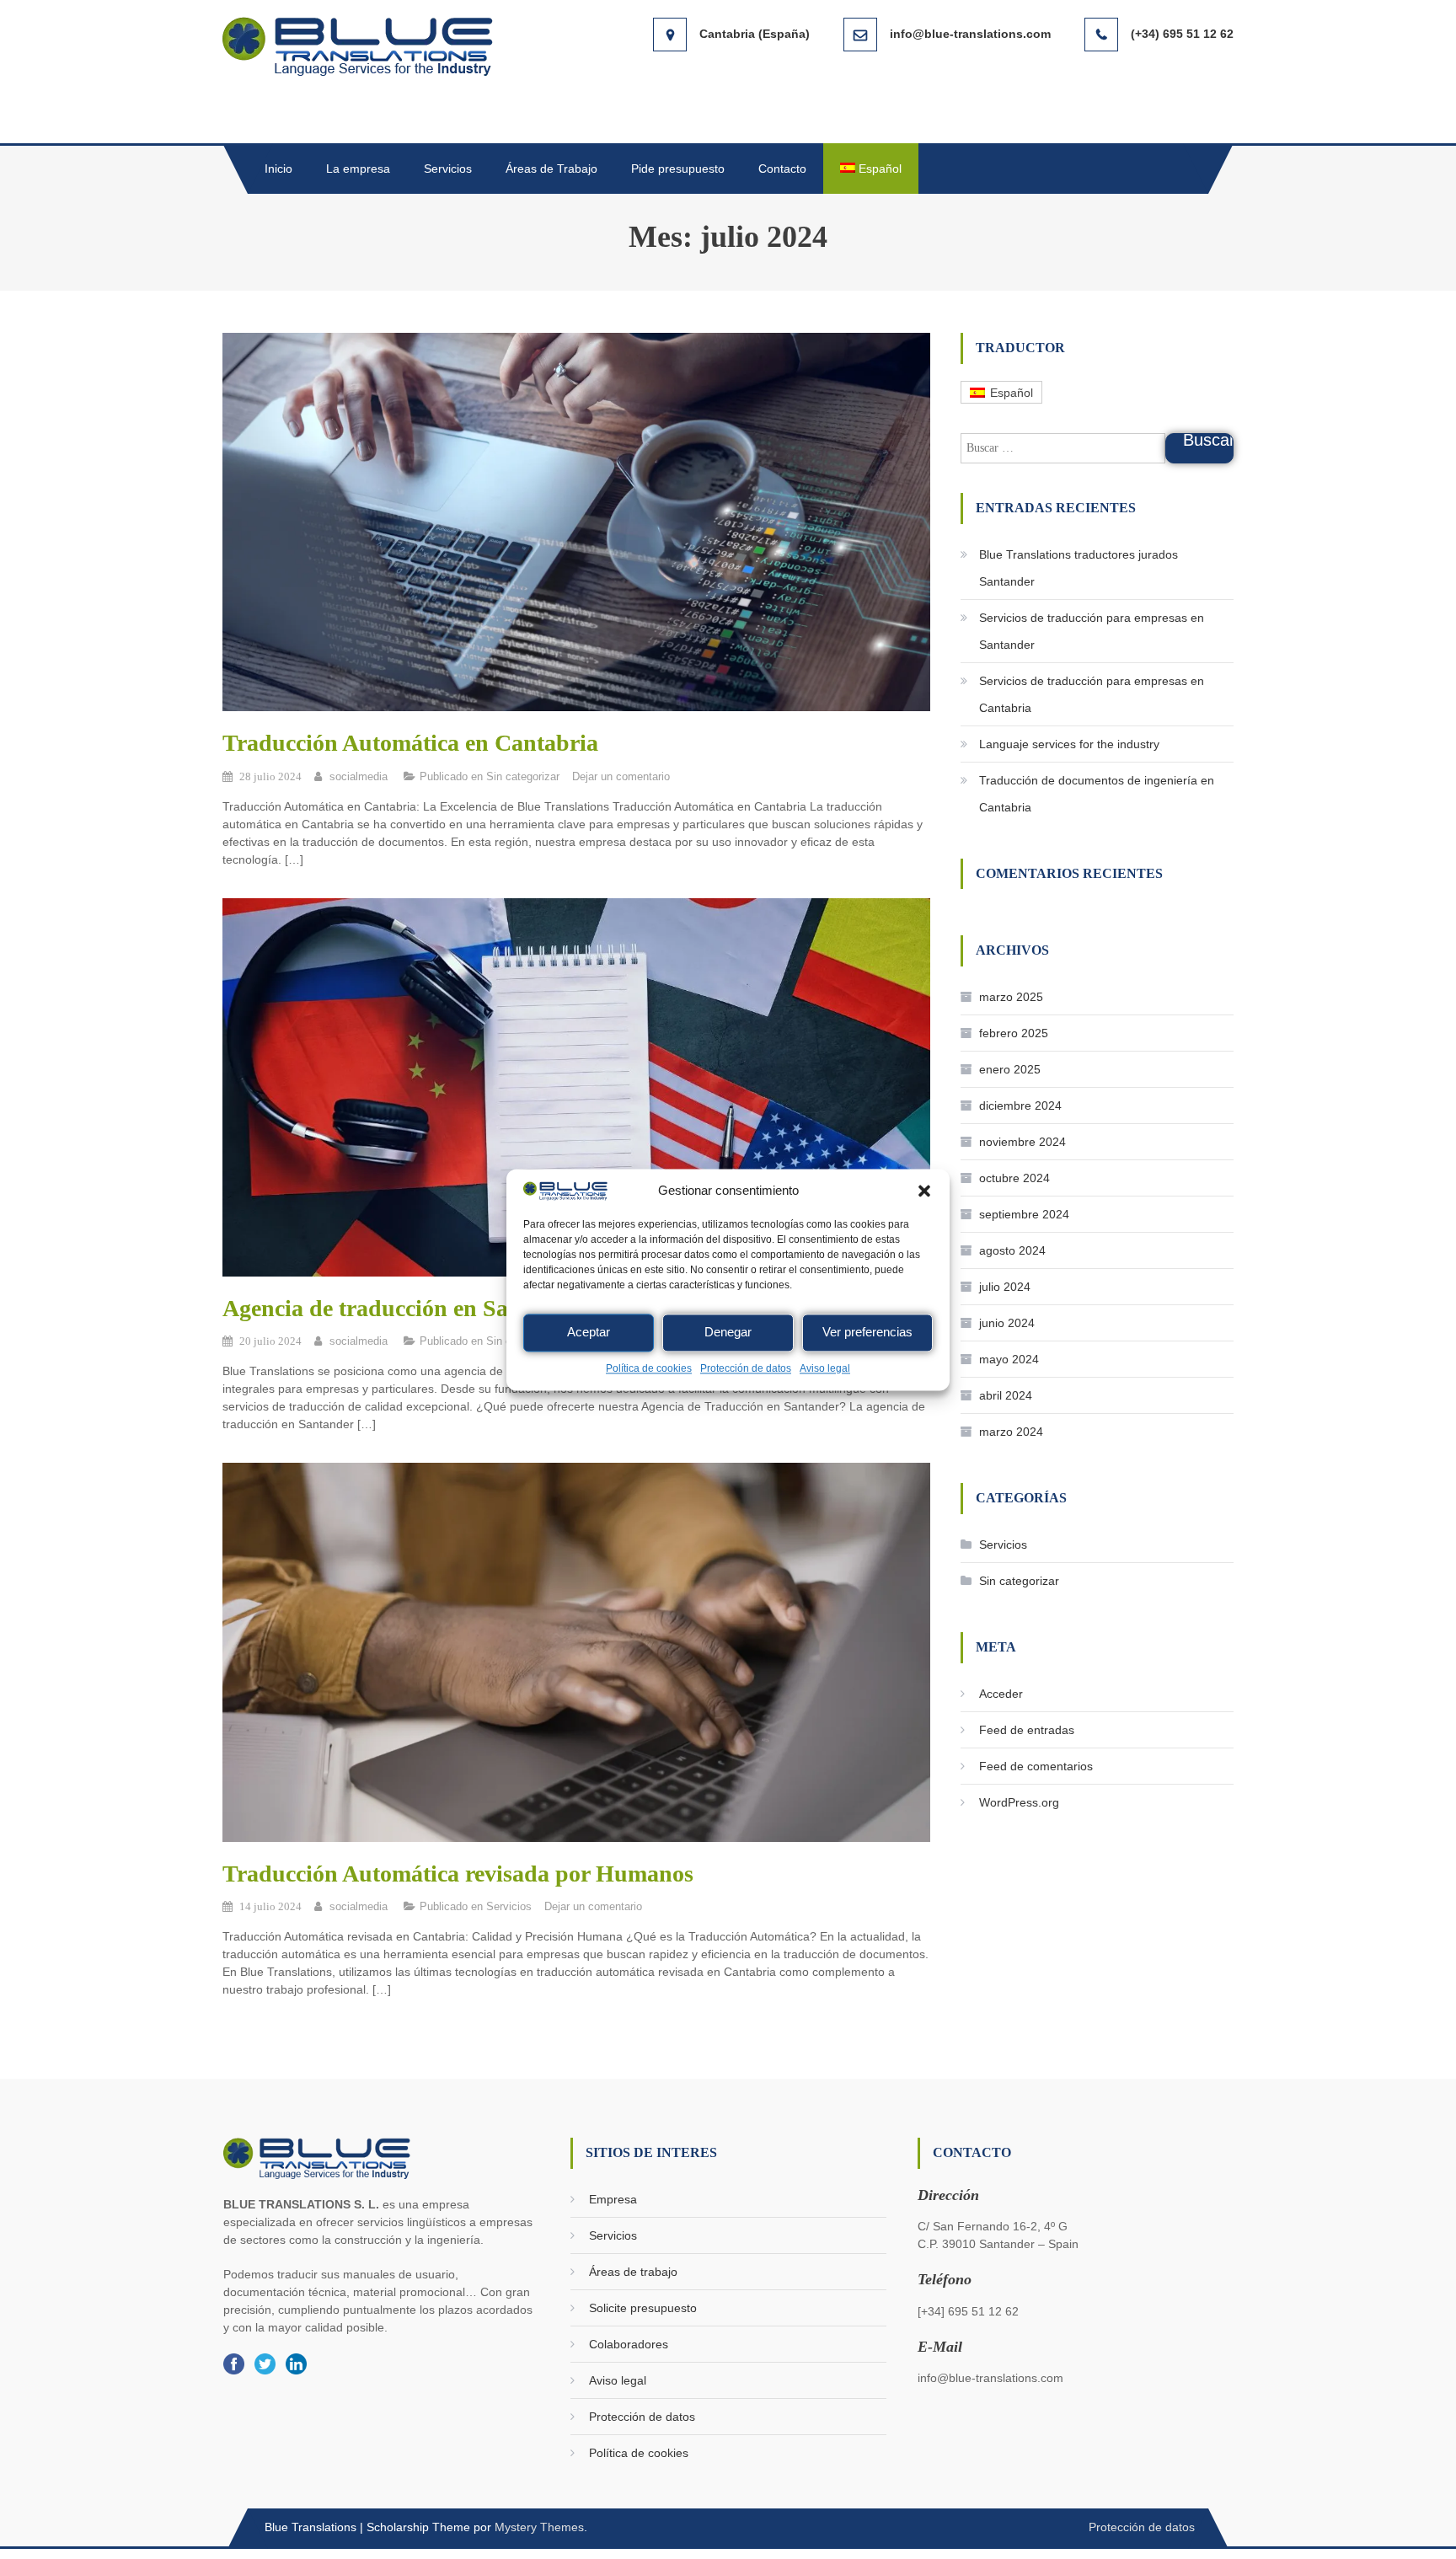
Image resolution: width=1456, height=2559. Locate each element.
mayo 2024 (1009, 1359)
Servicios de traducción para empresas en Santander (1092, 631)
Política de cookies (649, 1368)
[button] (924, 1191)
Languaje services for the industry (1069, 744)
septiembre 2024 (1024, 1214)
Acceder (1001, 1694)
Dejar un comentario (621, 776)
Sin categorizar (523, 776)
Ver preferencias (867, 1333)
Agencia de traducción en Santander (405, 1308)
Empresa (613, 2199)
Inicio (278, 169)
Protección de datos (746, 1368)
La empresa (358, 169)
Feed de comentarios (1036, 1766)
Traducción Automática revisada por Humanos (458, 1874)
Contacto (782, 169)
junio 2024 (1007, 1323)
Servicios (448, 169)
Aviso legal (825, 1368)
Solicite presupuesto (643, 2308)
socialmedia (359, 776)
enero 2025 (1010, 1069)
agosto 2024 (1012, 1250)
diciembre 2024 (1020, 1106)
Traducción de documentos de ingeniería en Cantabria (1097, 794)
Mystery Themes (539, 2527)
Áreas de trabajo (633, 2272)
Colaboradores (629, 2344)
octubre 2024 (1014, 1178)
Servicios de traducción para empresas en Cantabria (1092, 694)
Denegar (728, 1333)
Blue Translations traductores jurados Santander (1079, 568)
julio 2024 (1005, 1287)
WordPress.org (1019, 1802)
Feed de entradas (1027, 1730)
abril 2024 (1006, 1395)
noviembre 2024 (1022, 1142)
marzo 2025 (1011, 997)
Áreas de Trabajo (551, 169)
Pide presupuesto (678, 169)
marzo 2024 (1011, 1432)
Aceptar (589, 1333)
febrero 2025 (1014, 1033)
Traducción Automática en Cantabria (410, 743)
